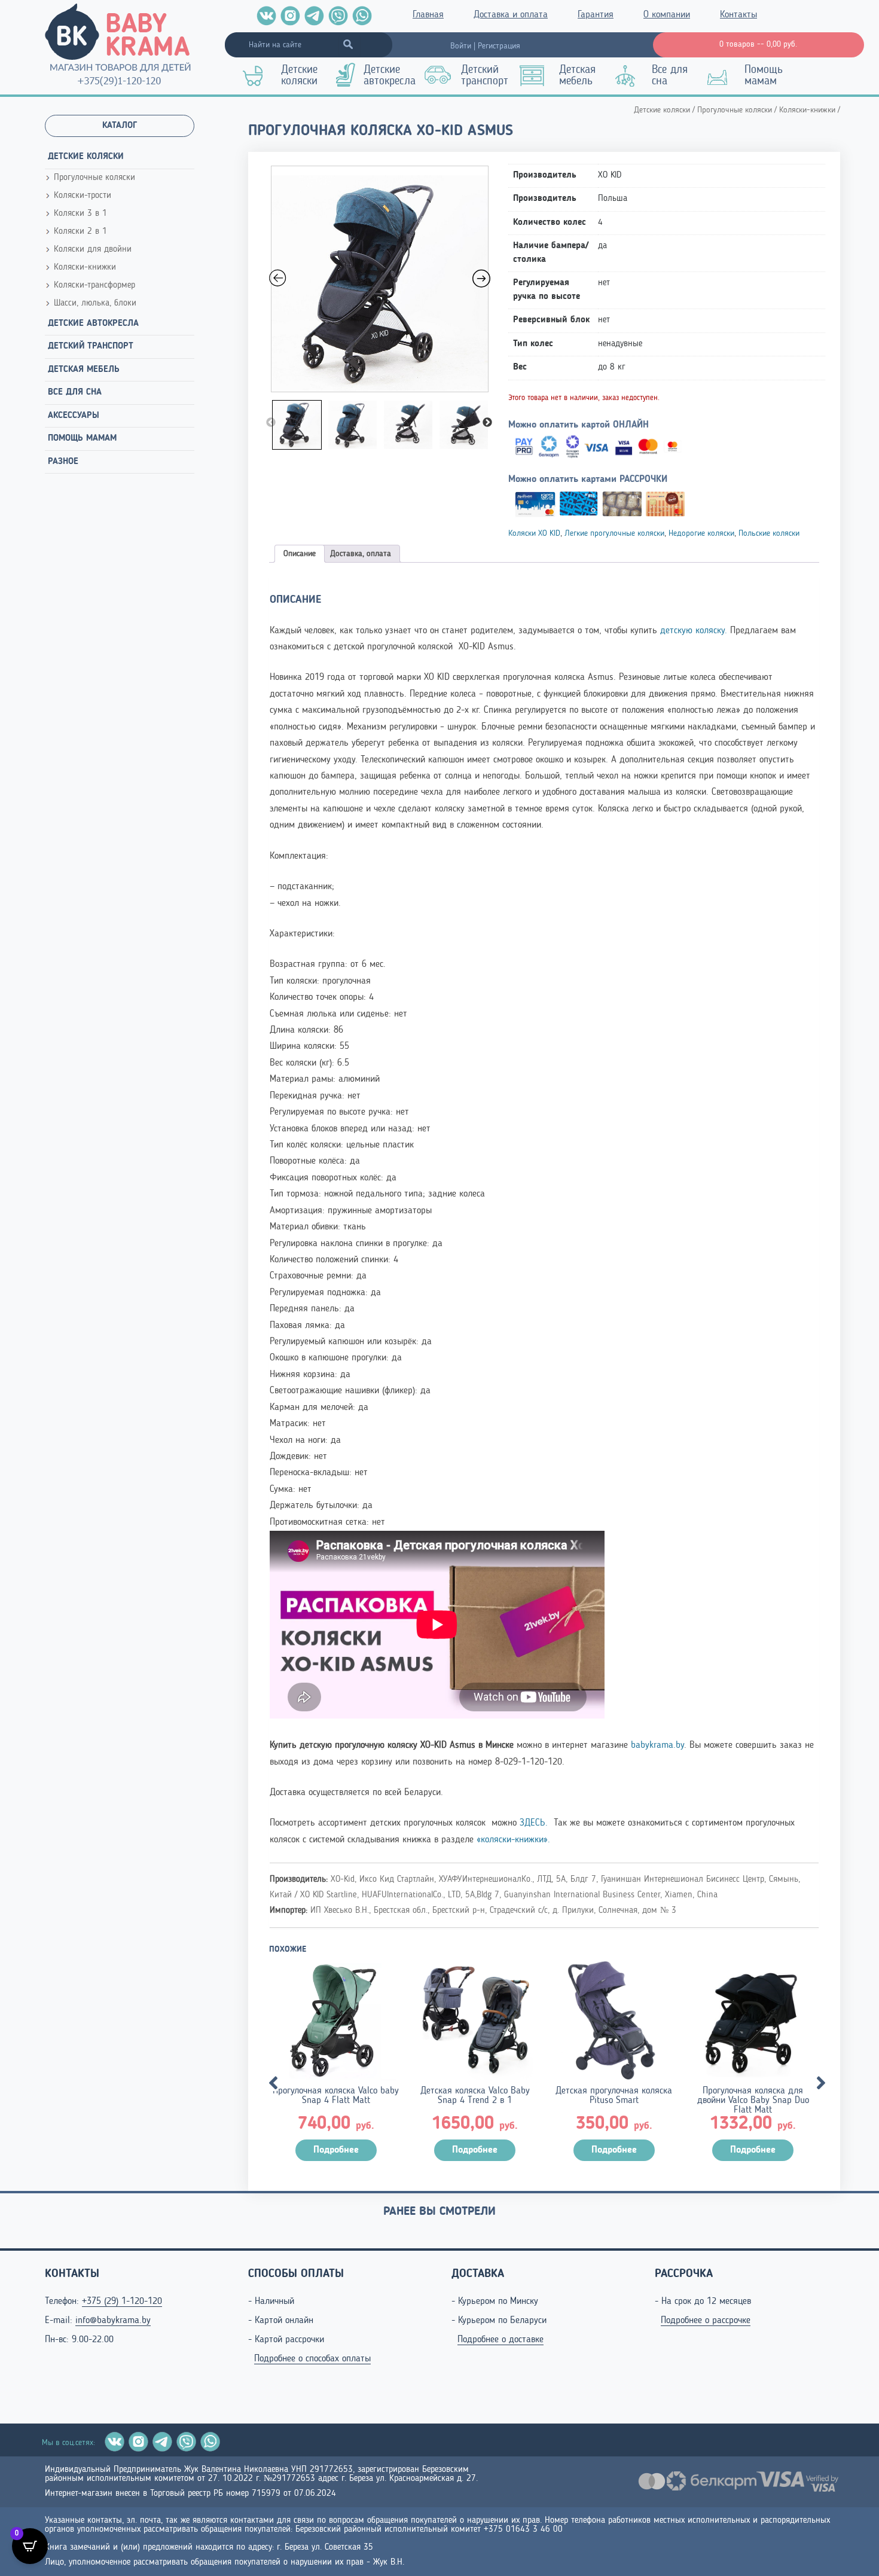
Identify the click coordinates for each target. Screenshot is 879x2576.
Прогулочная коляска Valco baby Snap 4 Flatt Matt (336, 2096)
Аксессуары (74, 416)
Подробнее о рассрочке (706, 2321)
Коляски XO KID (534, 533)
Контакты (738, 15)
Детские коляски (299, 76)
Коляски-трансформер (94, 286)
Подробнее (336, 2150)
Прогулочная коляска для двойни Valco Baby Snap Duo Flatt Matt (753, 2101)
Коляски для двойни (93, 250)
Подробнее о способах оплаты (312, 2359)
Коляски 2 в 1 (80, 232)
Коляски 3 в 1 (80, 214)
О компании (667, 15)
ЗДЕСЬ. (535, 1823)
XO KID (610, 176)
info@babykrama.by (113, 2321)
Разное (63, 462)
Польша (613, 199)
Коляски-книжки (85, 268)
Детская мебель (577, 76)
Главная (428, 15)
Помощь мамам (764, 76)
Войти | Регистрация (485, 46)
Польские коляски (769, 533)
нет (604, 283)
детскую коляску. (695, 631)
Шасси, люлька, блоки (95, 303)
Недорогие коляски (701, 533)
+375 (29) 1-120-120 (122, 2302)
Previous (271, 423)
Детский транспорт (485, 76)
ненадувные (620, 344)
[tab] (300, 554)
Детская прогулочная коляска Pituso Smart (614, 2096)
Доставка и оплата (511, 15)
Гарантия (596, 15)
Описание (300, 554)
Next (487, 423)
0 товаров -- (758, 44)
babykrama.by (657, 1745)
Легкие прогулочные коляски (614, 533)
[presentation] (269, 2076)
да (602, 246)
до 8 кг (612, 367)
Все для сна (670, 76)
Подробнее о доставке (500, 2340)
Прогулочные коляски (94, 178)
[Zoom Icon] (380, 279)
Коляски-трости (83, 196)
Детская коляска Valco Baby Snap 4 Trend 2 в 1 (475, 2096)
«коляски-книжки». (513, 1840)
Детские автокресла (390, 76)
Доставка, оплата (361, 554)
